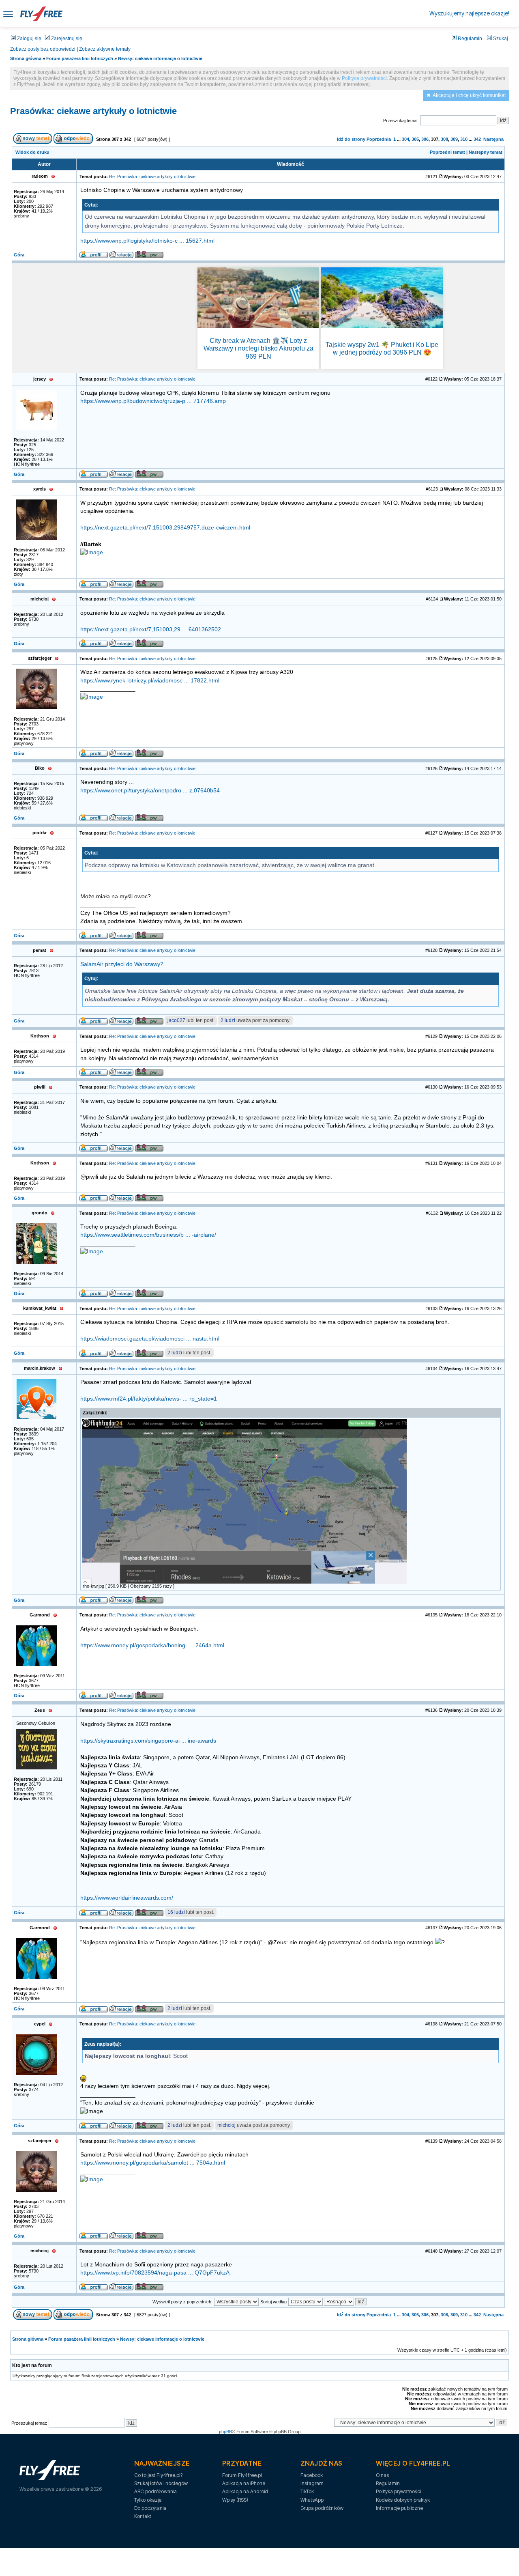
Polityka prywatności (398, 2491)
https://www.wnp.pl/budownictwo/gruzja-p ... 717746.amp (153, 401)
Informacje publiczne (399, 2508)
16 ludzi (176, 1912)
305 (415, 139)
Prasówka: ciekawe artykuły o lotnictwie (93, 111)
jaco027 (176, 1020)
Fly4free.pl (41, 14)
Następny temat (486, 152)
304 (405, 139)
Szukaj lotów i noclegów (161, 2483)
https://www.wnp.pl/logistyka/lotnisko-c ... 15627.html (147, 241)
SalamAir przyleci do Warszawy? (122, 964)
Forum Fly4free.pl (242, 2475)
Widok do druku (32, 152)
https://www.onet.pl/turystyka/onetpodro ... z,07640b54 (150, 791)
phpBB (225, 2432)
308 (444, 139)
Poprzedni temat (447, 152)
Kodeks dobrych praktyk (403, 2500)
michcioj (226, 2125)
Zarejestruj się (66, 39)
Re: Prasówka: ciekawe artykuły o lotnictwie (152, 176)
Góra (19, 255)
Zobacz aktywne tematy (105, 49)
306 (425, 139)
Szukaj (500, 39)
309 (454, 139)
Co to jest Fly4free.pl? (158, 2475)
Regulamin (469, 39)
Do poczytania (150, 2508)
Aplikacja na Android (245, 2491)
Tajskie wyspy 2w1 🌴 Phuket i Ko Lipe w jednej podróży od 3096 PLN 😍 (382, 349)
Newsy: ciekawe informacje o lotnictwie (160, 58)
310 (464, 139)
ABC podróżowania (155, 2491)
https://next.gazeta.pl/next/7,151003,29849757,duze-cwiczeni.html (165, 528)
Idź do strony (351, 139)
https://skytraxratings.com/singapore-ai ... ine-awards (148, 1741)
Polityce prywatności (364, 78)
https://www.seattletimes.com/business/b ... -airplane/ (148, 1235)
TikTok (307, 2491)
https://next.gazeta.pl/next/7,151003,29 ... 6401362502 (151, 629)
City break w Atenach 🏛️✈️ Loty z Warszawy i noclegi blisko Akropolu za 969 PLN (258, 348)
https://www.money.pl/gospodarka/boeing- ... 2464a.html (152, 1645)
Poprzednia (379, 139)
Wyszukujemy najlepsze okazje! (469, 13)
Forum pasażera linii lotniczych (80, 58)
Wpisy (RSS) (235, 2500)
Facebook (312, 2475)
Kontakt (143, 2516)
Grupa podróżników (322, 2508)
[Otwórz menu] (8, 14)
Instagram (312, 2483)
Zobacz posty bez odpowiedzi (43, 49)
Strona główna (26, 58)
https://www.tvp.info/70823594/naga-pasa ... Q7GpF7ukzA (155, 2273)
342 (477, 139)
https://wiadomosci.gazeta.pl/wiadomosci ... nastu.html (150, 1339)
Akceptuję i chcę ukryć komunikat (469, 95)
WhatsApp (312, 2500)
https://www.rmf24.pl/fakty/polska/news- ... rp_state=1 (149, 1399)
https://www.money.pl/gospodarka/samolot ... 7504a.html (153, 2163)
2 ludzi (228, 1020)
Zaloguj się (29, 39)
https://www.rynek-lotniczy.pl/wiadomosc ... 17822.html (150, 681)
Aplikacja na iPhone (244, 2483)
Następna (493, 139)
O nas (382, 2475)
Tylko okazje (148, 2500)
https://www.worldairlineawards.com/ (127, 1898)
